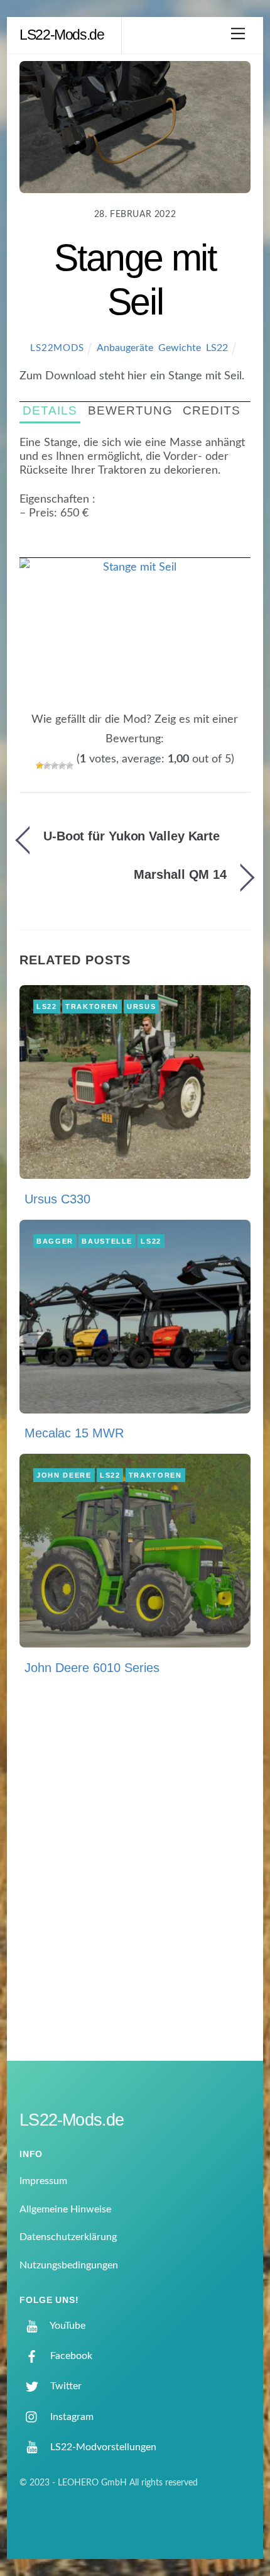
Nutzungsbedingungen (69, 2265)
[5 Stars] (70, 766)
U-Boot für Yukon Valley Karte (132, 836)
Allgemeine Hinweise (65, 2209)
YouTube (67, 2326)
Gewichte (180, 348)
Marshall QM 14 (180, 874)
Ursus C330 (57, 1199)
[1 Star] (40, 766)
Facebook (70, 2356)
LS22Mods (57, 348)
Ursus (141, 1006)
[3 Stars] (55, 766)
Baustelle (107, 1241)
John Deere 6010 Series (92, 1668)
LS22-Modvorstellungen (102, 2447)
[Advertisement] (135, 1878)
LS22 (217, 348)
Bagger (55, 1241)
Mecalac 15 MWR (74, 1433)
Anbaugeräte (125, 348)
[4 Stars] (62, 766)
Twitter (65, 2386)
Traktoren (92, 1006)
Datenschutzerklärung (68, 2237)
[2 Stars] (47, 766)
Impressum (43, 2181)
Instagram (71, 2417)
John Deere (64, 1475)
